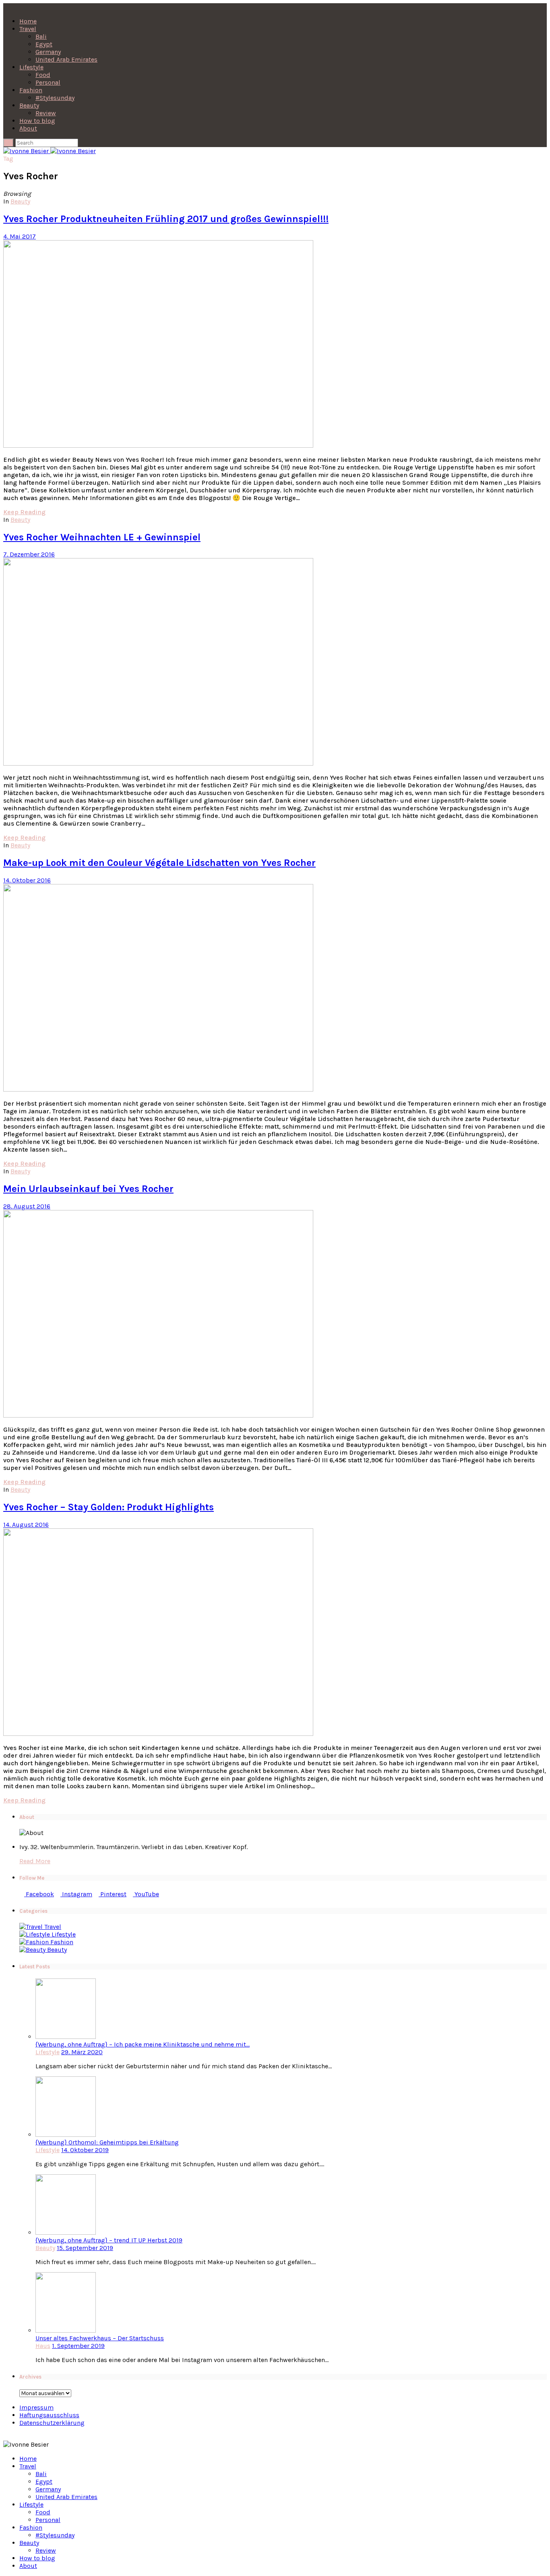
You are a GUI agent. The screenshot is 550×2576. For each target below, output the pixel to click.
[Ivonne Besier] (50, 151)
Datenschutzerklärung (52, 2423)
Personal (48, 82)
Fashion (31, 90)
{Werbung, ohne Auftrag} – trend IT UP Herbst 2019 (109, 2240)
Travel (28, 29)
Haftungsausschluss (49, 2415)
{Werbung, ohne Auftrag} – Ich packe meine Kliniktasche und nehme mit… (143, 2044)
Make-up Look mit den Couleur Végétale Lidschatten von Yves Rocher (159, 863)
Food (43, 75)
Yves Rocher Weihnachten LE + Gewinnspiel (102, 537)
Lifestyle (31, 67)
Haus (43, 2346)
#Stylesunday (55, 98)
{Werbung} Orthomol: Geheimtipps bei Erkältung (107, 2142)
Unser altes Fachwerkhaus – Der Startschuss (100, 2338)
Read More (35, 1861)
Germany (48, 52)
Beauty (29, 105)
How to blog (37, 121)
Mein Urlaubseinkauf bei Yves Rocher (88, 1189)
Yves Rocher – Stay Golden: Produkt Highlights (109, 1507)
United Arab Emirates (66, 59)
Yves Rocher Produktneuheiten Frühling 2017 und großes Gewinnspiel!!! (166, 219)
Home (28, 21)
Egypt (44, 44)
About (28, 128)
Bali (41, 36)
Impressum (36, 2407)
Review (46, 113)
